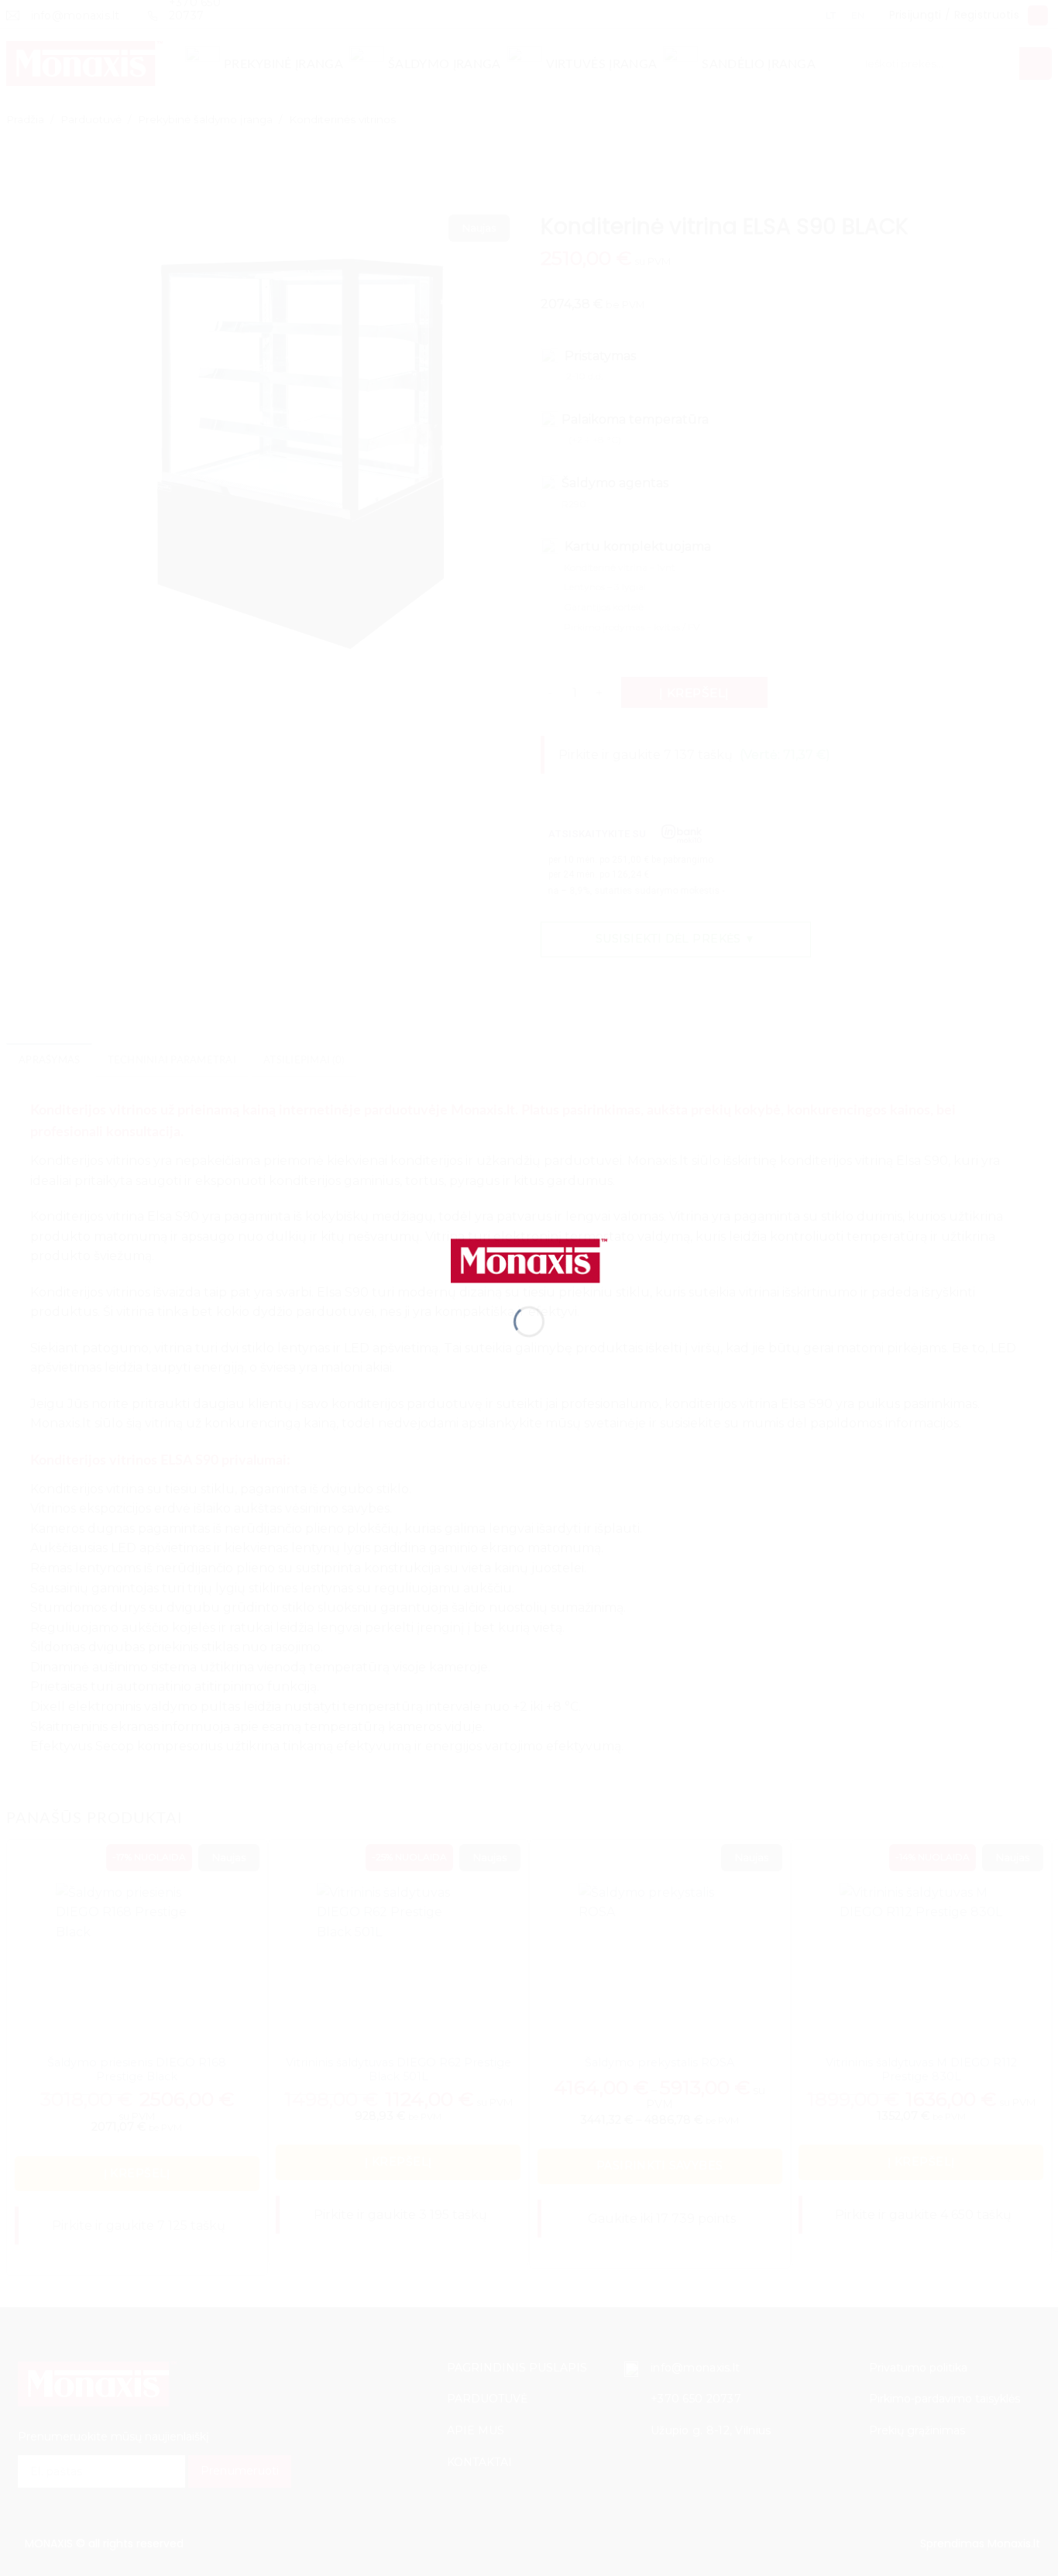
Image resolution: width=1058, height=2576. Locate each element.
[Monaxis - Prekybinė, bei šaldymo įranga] (529, 1260)
